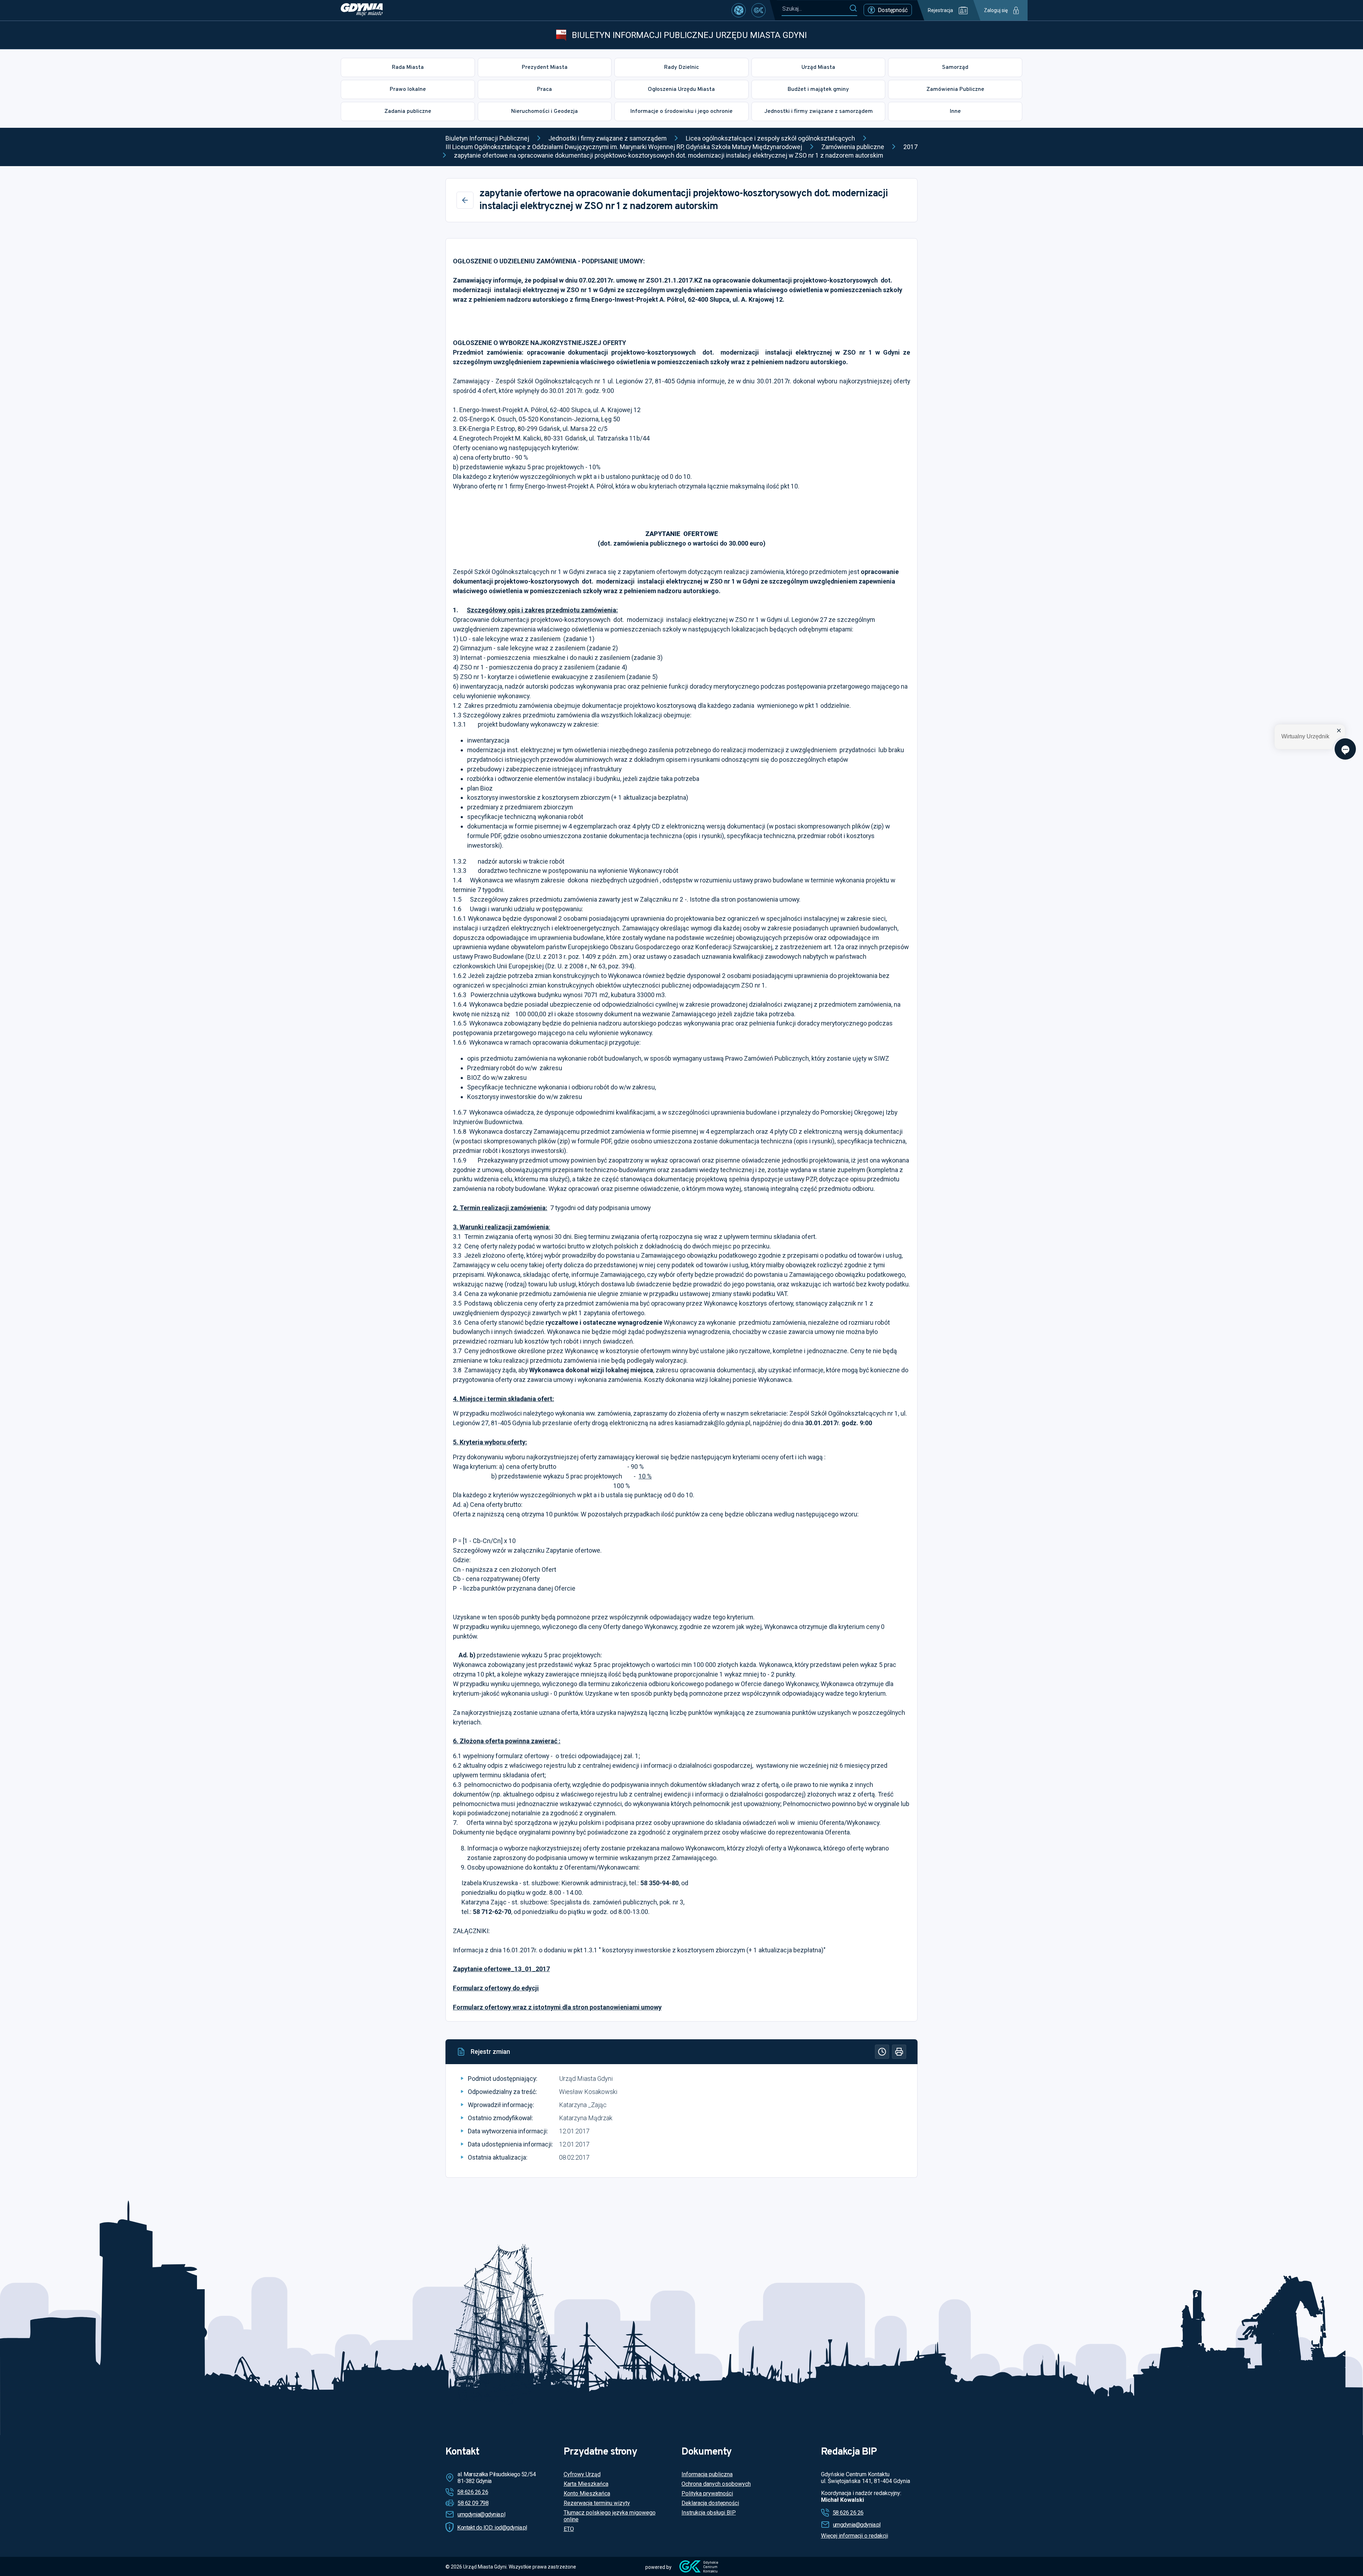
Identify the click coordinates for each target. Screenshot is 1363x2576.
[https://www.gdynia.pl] (362, 10)
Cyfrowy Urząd (582, 2474)
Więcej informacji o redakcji (855, 2536)
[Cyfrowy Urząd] (739, 10)
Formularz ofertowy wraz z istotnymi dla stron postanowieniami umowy (557, 2007)
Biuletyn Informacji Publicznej (487, 138)
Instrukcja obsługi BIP (709, 2513)
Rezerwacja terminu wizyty (597, 2503)
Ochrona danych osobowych (716, 2484)
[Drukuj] (899, 2052)
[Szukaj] (853, 9)
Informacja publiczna (707, 2474)
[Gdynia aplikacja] (759, 10)
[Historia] (882, 2052)
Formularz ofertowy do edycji (496, 1988)
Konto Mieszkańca (587, 2493)
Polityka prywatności (707, 2493)
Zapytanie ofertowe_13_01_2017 (501, 1969)
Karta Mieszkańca (586, 2484)
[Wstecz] (465, 200)
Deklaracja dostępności (710, 2503)
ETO (569, 2529)
